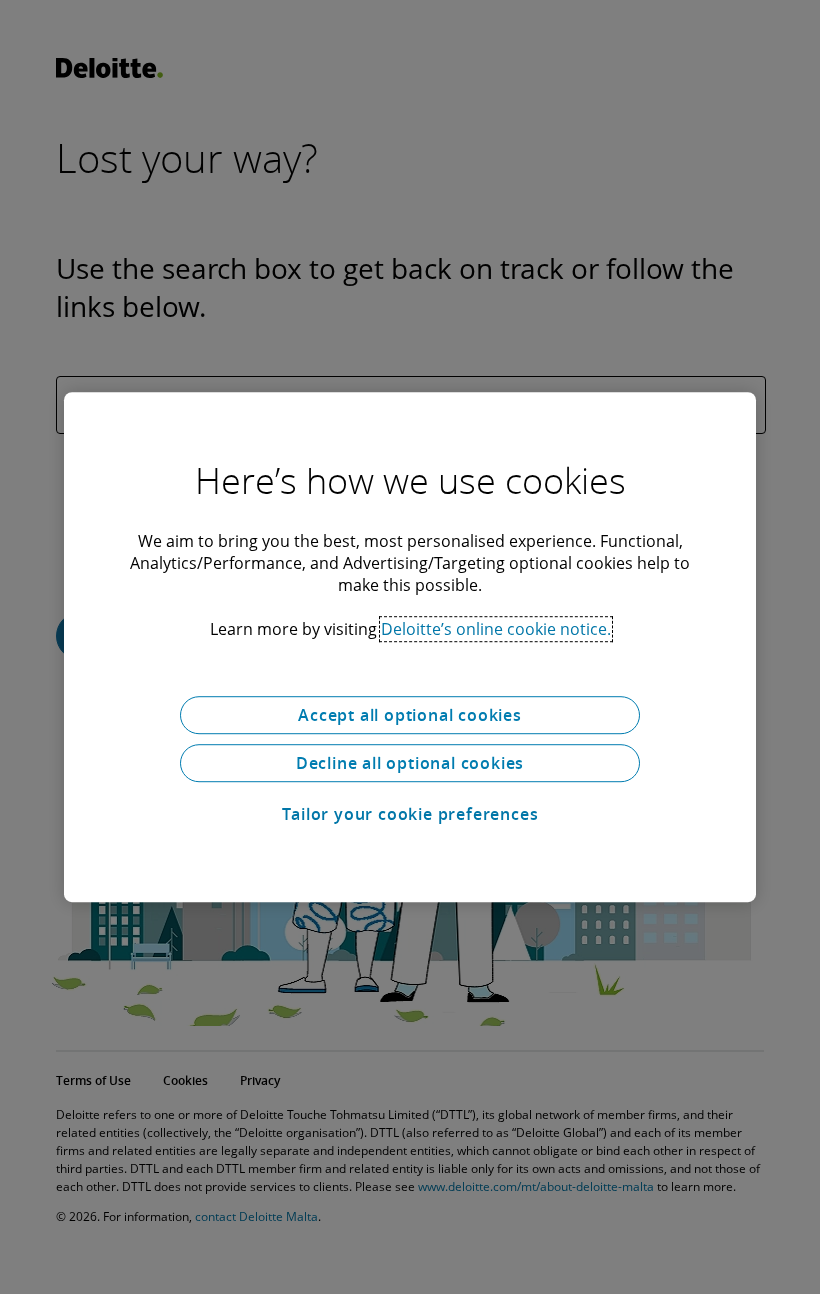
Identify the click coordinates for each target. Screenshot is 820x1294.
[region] (410, 647)
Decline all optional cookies (410, 763)
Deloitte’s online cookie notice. (496, 629)
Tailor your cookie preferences (410, 814)
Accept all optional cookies (410, 715)
